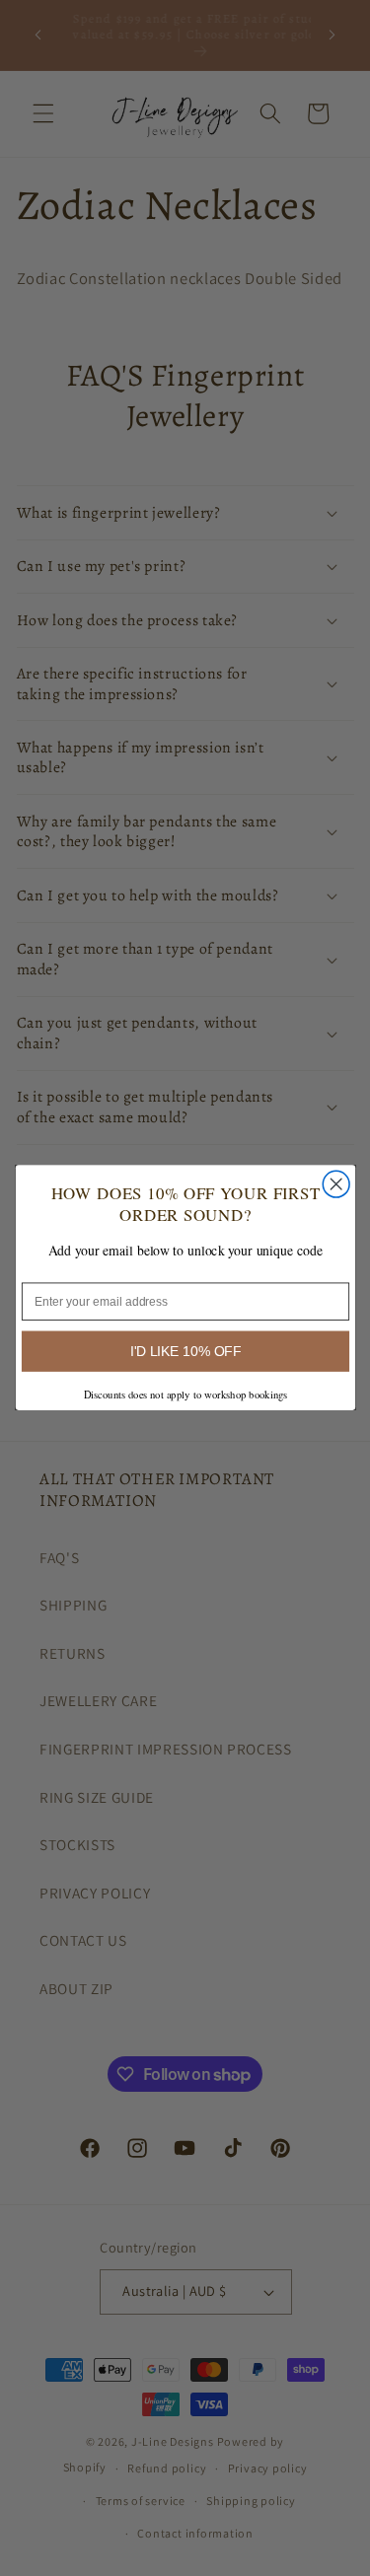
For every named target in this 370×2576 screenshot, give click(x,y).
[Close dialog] (336, 1185)
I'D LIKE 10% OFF (185, 1352)
